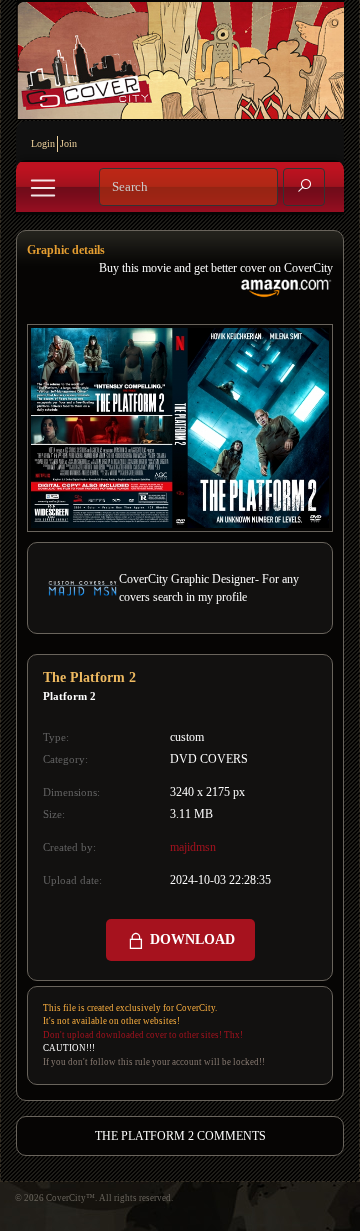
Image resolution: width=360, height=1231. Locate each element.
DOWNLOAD (190, 939)
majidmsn (193, 847)
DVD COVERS (209, 759)
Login (43, 143)
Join (68, 143)
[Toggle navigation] (43, 188)
